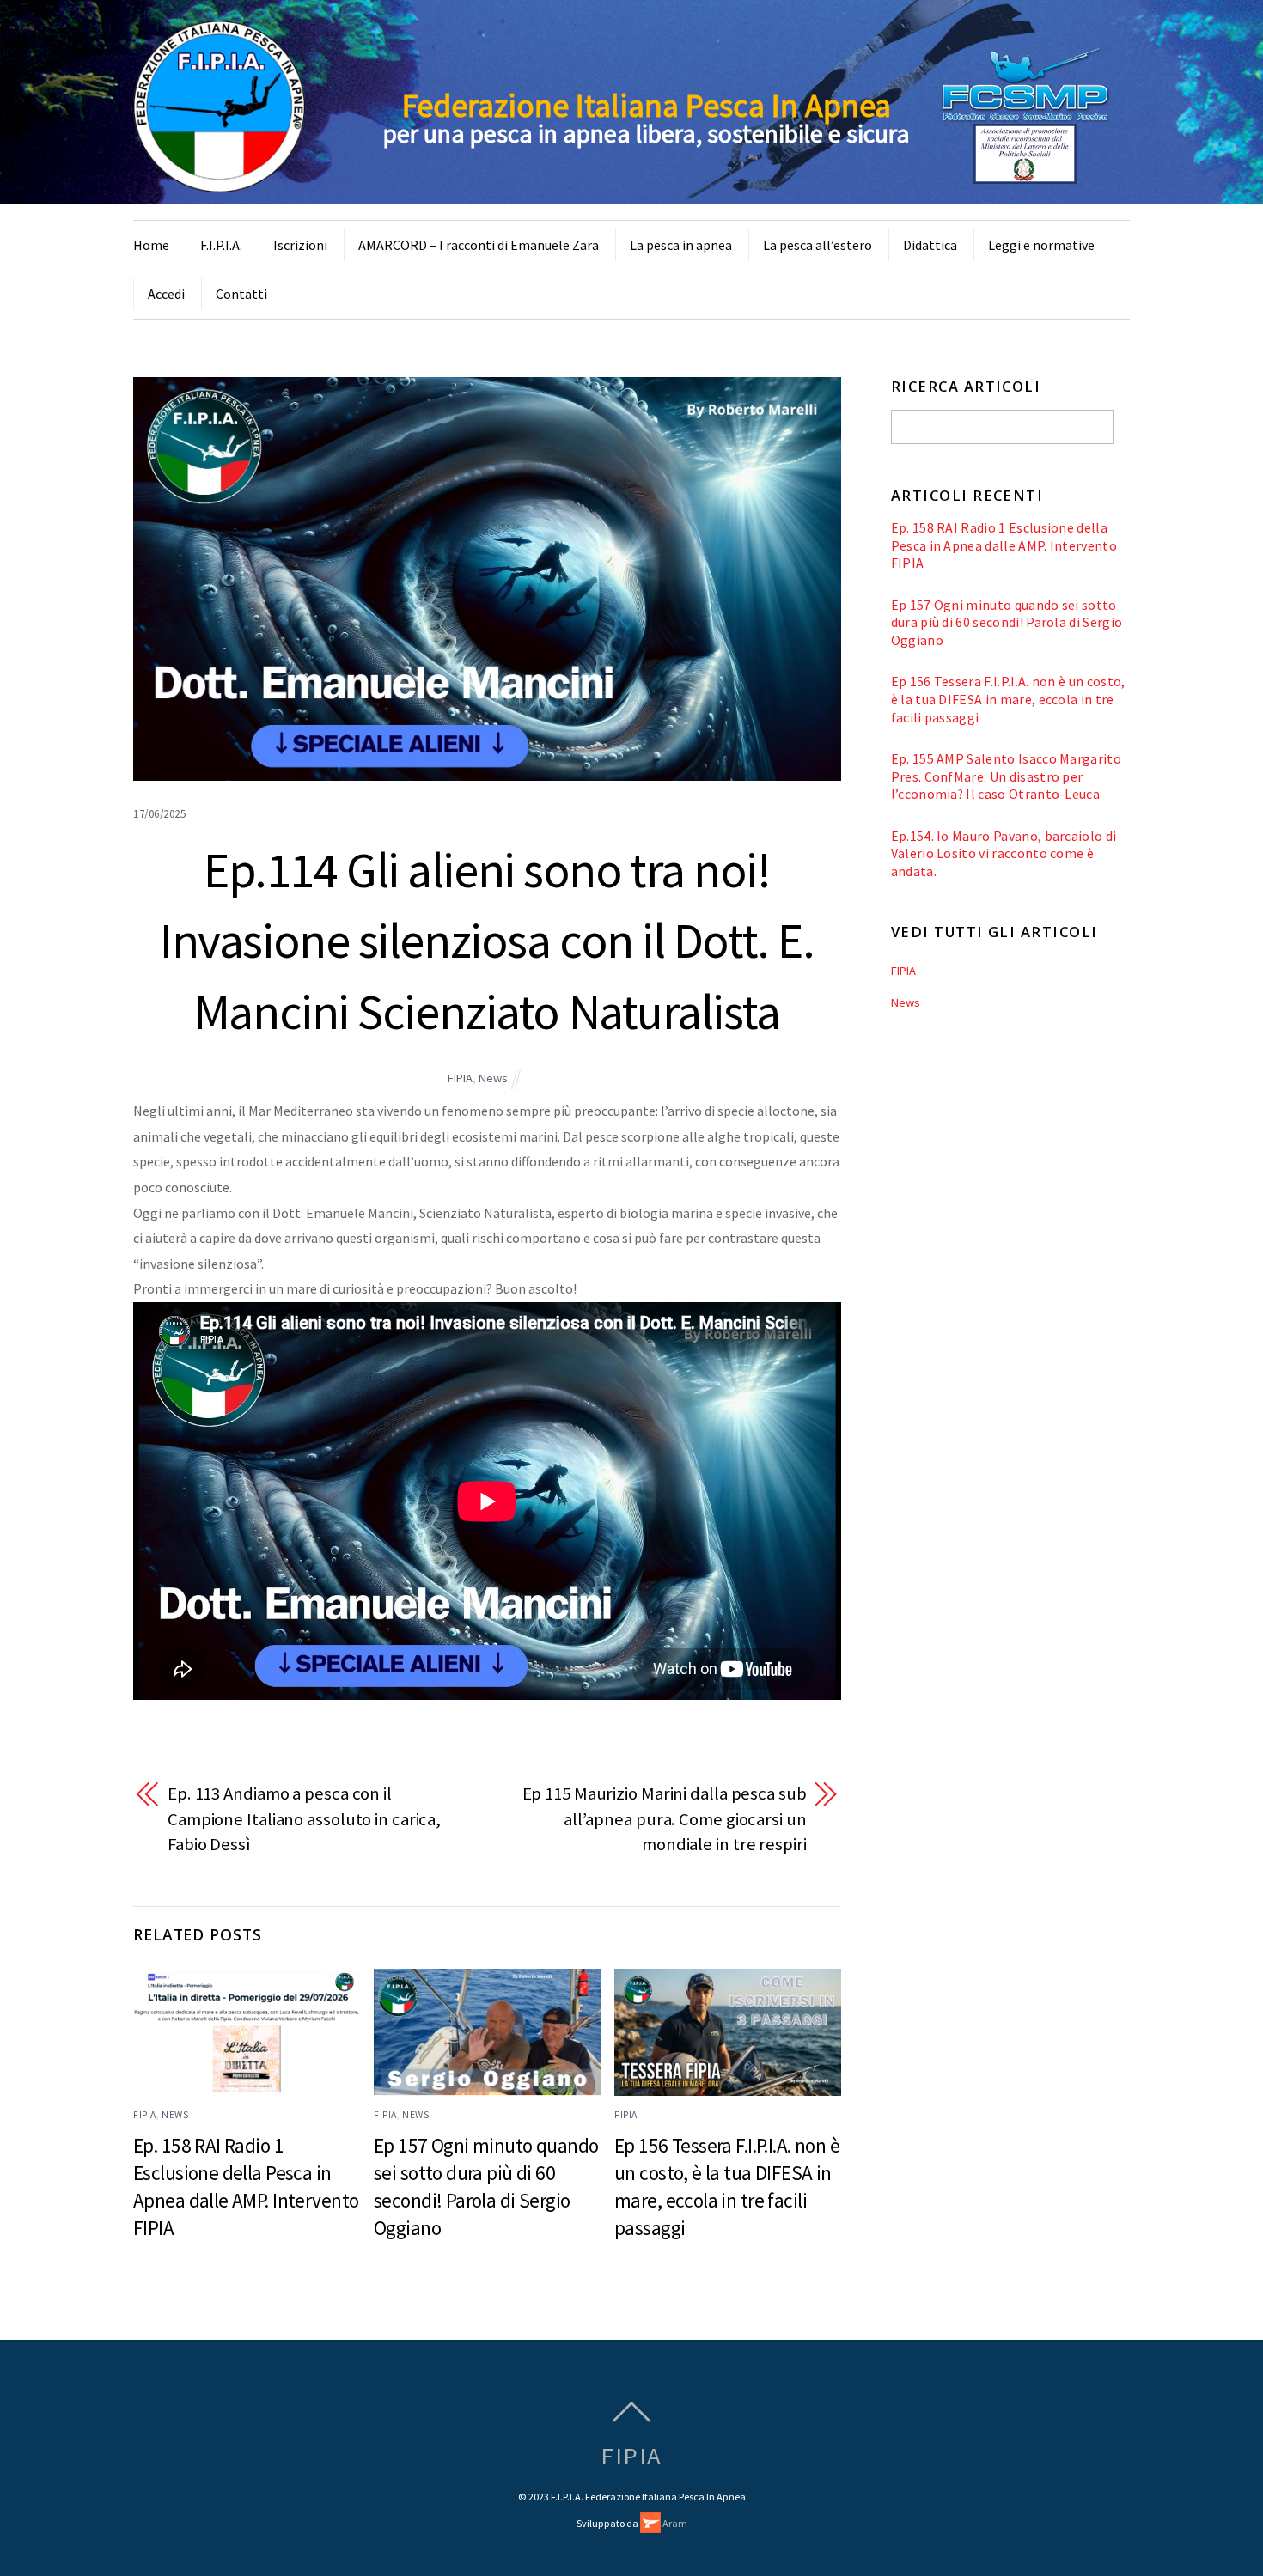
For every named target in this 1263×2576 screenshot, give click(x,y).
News (493, 1078)
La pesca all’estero (818, 245)
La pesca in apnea (681, 245)
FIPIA (460, 1078)
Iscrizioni (300, 245)
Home (151, 245)
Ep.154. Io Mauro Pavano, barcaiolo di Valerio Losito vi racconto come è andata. (1004, 853)
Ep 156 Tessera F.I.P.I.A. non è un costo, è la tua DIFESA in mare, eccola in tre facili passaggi (1008, 699)
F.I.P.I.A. (221, 245)
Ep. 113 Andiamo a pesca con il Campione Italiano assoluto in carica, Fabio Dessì (304, 1819)
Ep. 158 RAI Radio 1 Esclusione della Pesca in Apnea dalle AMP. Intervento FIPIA (1004, 545)
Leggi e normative (1041, 245)
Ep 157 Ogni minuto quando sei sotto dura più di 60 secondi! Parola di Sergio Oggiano (1007, 622)
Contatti (241, 294)
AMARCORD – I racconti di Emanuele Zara (479, 245)
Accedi (166, 294)
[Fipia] (219, 182)
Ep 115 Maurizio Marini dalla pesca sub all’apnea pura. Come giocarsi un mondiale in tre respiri (665, 1819)
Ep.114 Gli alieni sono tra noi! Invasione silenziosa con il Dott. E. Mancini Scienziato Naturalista (487, 941)
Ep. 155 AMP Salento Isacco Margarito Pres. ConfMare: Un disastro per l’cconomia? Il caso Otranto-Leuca (1006, 776)
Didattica (930, 245)
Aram (674, 2523)
